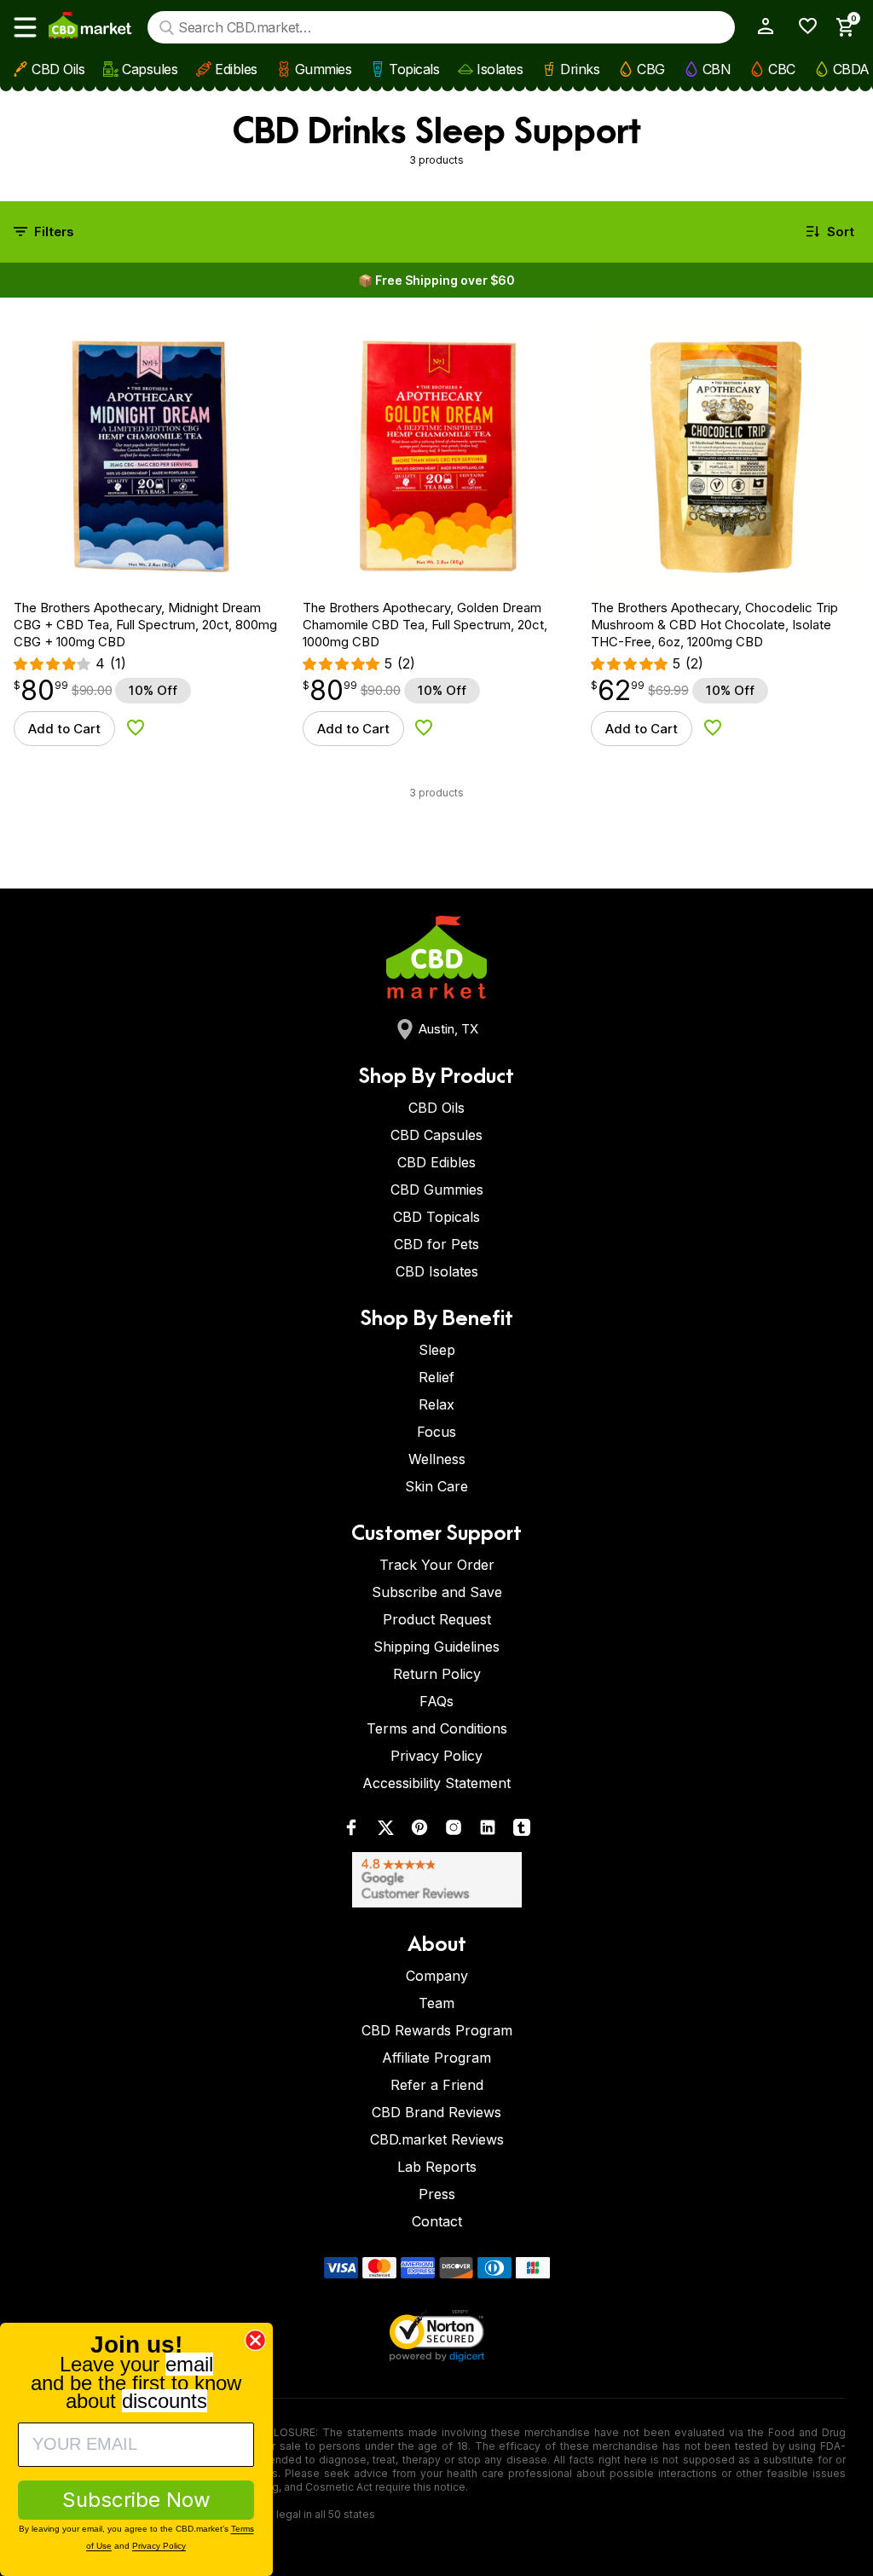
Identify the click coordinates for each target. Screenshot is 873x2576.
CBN (717, 69)
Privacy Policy (436, 1756)
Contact (437, 2221)
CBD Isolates (437, 1271)
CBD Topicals (436, 1217)
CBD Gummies (437, 1190)
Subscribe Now (136, 2500)
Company (437, 1976)
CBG (651, 69)
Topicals (414, 69)
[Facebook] (351, 1831)
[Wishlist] (802, 26)
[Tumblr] (522, 1831)
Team (436, 2003)
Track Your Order (437, 1565)
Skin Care (436, 1486)
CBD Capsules (436, 1135)
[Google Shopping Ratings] (436, 1880)
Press (437, 2194)
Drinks (580, 69)
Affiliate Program (436, 2058)
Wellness (437, 1459)
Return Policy (437, 1674)
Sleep (437, 1350)
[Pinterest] (419, 1831)
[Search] (167, 28)
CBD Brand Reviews (436, 2112)
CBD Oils (58, 69)
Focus (436, 1432)
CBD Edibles (436, 1162)
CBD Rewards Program (437, 2030)
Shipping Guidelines (436, 1647)
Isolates (500, 69)
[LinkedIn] (488, 1831)
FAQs (436, 1701)
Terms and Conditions (437, 1728)
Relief (436, 1377)
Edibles (236, 69)
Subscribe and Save (437, 1592)
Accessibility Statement (436, 1783)
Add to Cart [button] (64, 729)
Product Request (437, 1619)
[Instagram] (454, 1831)
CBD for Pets (436, 1244)
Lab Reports (437, 2167)
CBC (782, 69)
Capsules (150, 69)
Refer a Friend (437, 2085)
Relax (436, 1404)
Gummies (324, 69)
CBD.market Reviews (437, 2139)
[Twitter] (385, 1831)
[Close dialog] (255, 2340)
